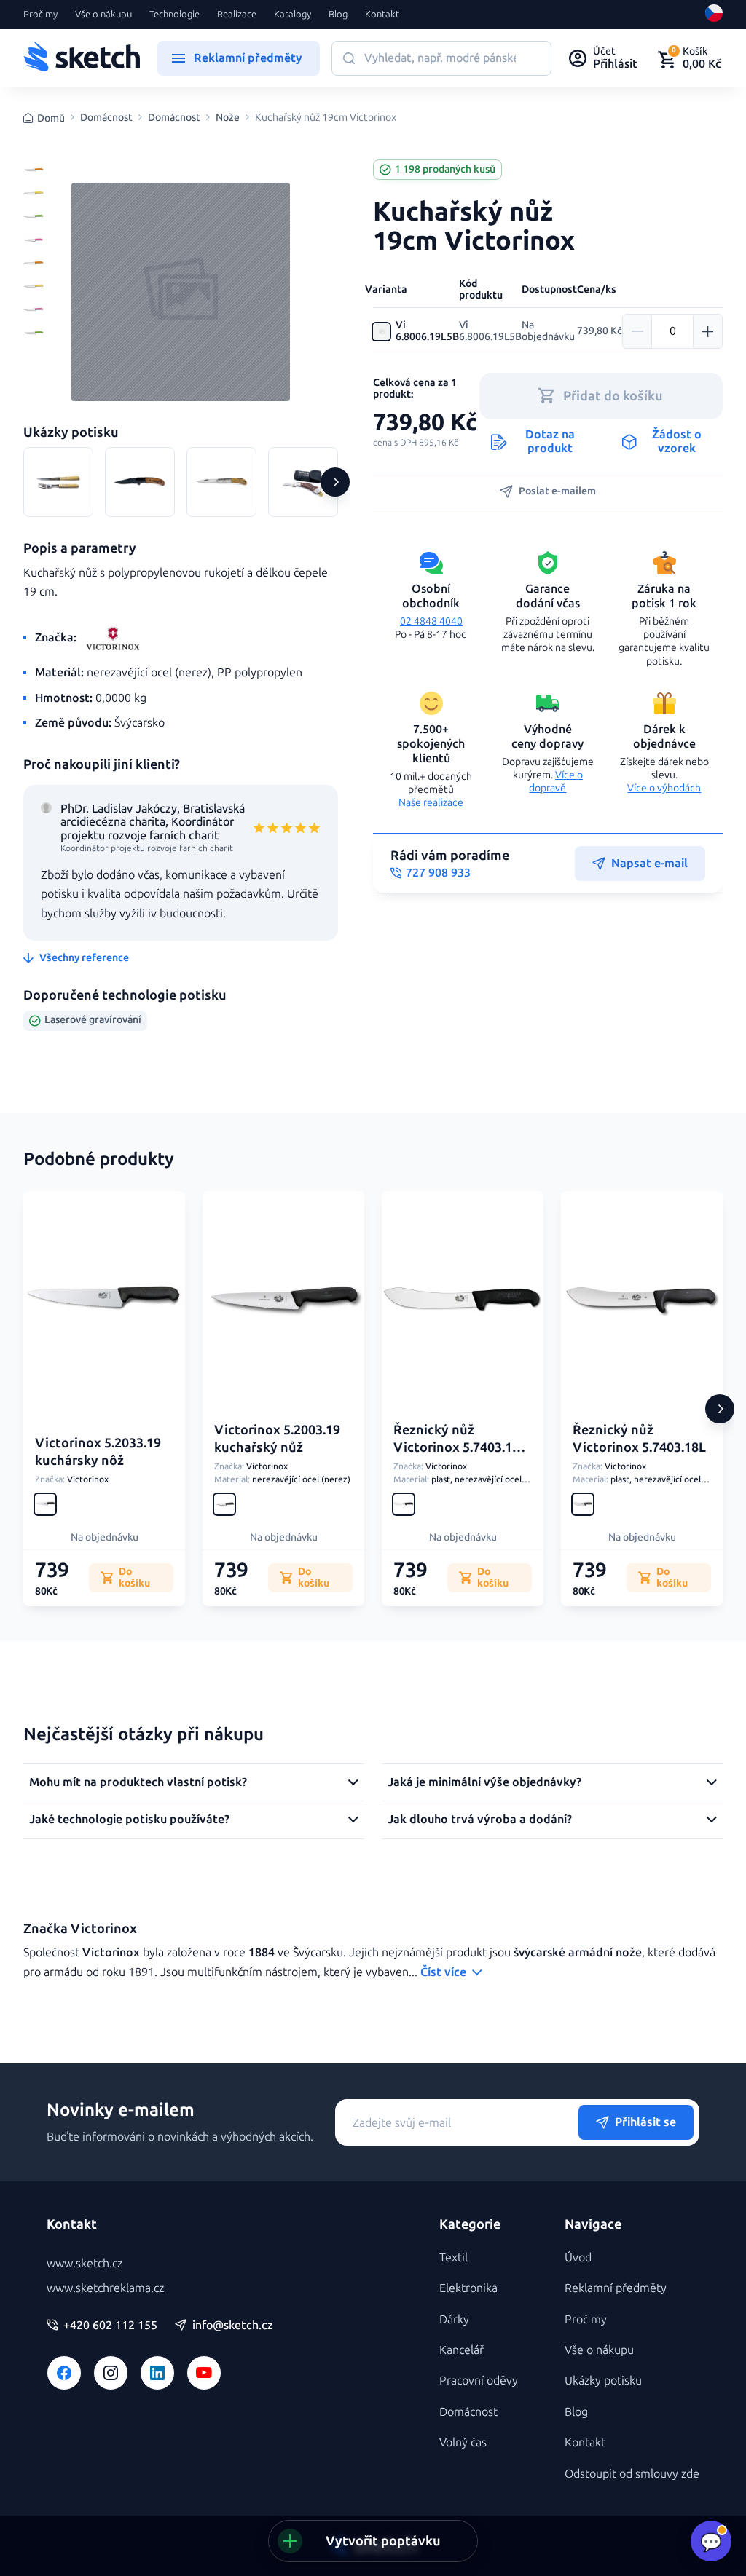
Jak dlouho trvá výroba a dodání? (480, 1819)
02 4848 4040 (431, 621)
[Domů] (82, 58)
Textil (454, 2257)
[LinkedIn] (157, 2373)
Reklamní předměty (616, 2288)
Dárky (454, 2319)
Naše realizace (431, 803)
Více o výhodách (664, 788)
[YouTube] (204, 2373)
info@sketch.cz (233, 2326)
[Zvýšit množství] (707, 331)
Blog (338, 15)
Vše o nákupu (103, 15)
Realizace (237, 15)
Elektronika (468, 2288)
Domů (51, 118)
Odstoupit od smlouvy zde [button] (632, 2474)
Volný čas (463, 2442)
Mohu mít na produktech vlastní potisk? (138, 1782)
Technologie (174, 15)
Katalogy (292, 15)
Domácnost (106, 118)
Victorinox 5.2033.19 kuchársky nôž (98, 1451)
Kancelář (462, 2350)
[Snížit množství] (637, 331)
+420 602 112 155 (110, 2326)
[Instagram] (111, 2373)
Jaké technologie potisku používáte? (129, 1819)
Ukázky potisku (603, 2381)
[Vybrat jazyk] (714, 15)
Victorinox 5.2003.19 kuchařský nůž (277, 1438)
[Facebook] (64, 2373)
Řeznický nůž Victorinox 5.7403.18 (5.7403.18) (456, 1447)
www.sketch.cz (85, 2263)
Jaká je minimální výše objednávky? (484, 1782)
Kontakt (382, 15)
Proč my (40, 15)
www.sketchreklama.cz (105, 2288)
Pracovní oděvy (479, 2381)
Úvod (578, 2257)
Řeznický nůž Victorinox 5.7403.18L (639, 1438)
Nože (228, 118)
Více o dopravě (556, 782)
